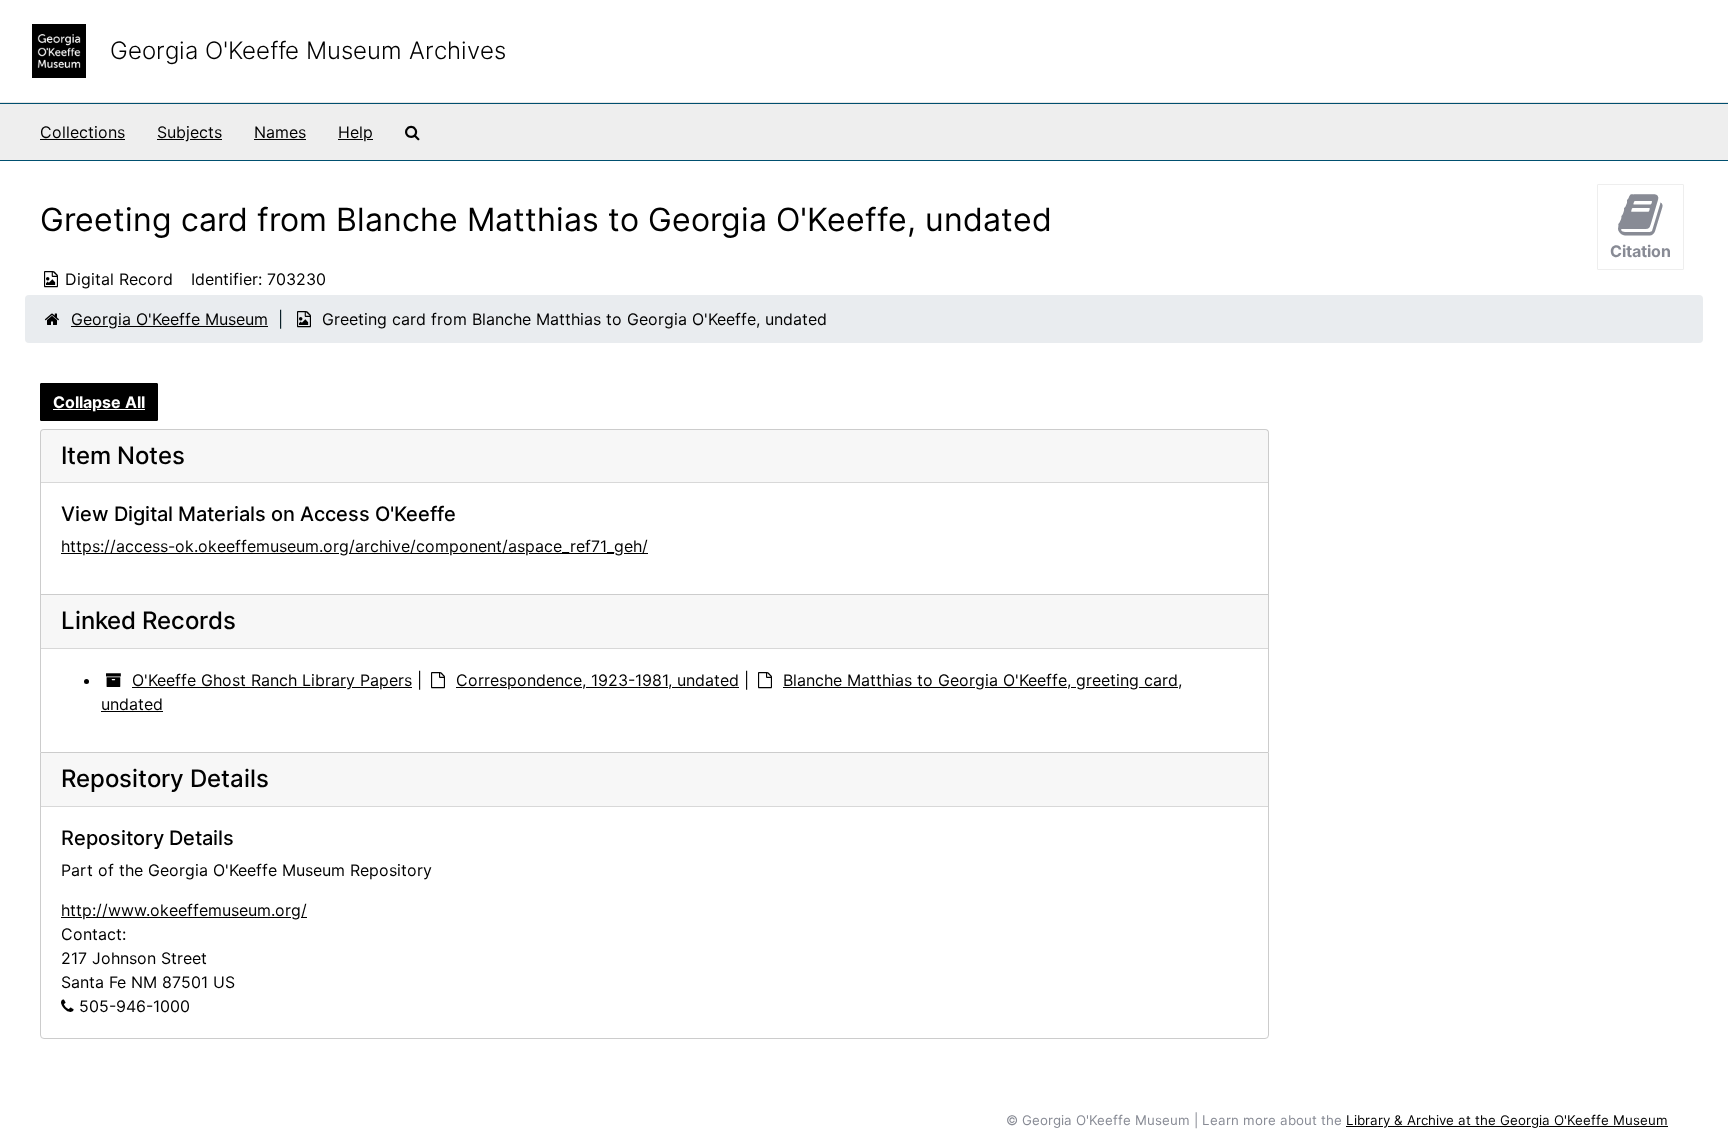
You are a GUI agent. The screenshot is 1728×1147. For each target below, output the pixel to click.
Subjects (189, 132)
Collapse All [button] (99, 402)
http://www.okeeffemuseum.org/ (184, 910)
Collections (82, 132)
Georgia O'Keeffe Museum (169, 319)
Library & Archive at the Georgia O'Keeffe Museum (1507, 1120)
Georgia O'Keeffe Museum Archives (308, 50)
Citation (1640, 251)
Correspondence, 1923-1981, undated (597, 680)
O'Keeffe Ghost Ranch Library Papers (272, 680)
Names (280, 132)
